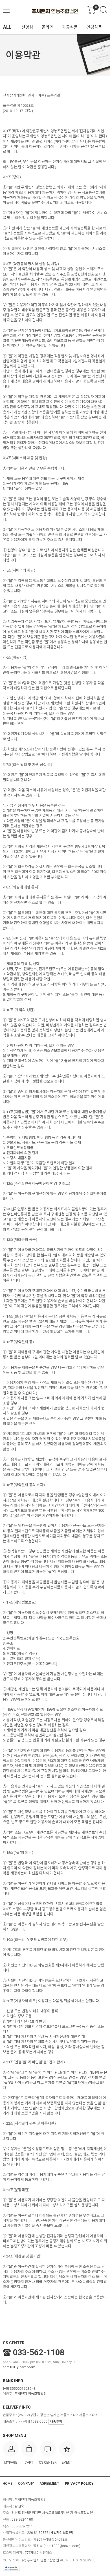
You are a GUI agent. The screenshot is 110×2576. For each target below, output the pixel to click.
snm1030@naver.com (19, 2367)
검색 (104, 10)
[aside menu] (6, 10)
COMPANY (26, 2484)
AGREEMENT (49, 2484)
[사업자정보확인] (61, 2533)
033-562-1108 (39, 2352)
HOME (8, 2484)
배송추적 (56, 2422)
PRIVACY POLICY (79, 2484)
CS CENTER (14, 2343)
